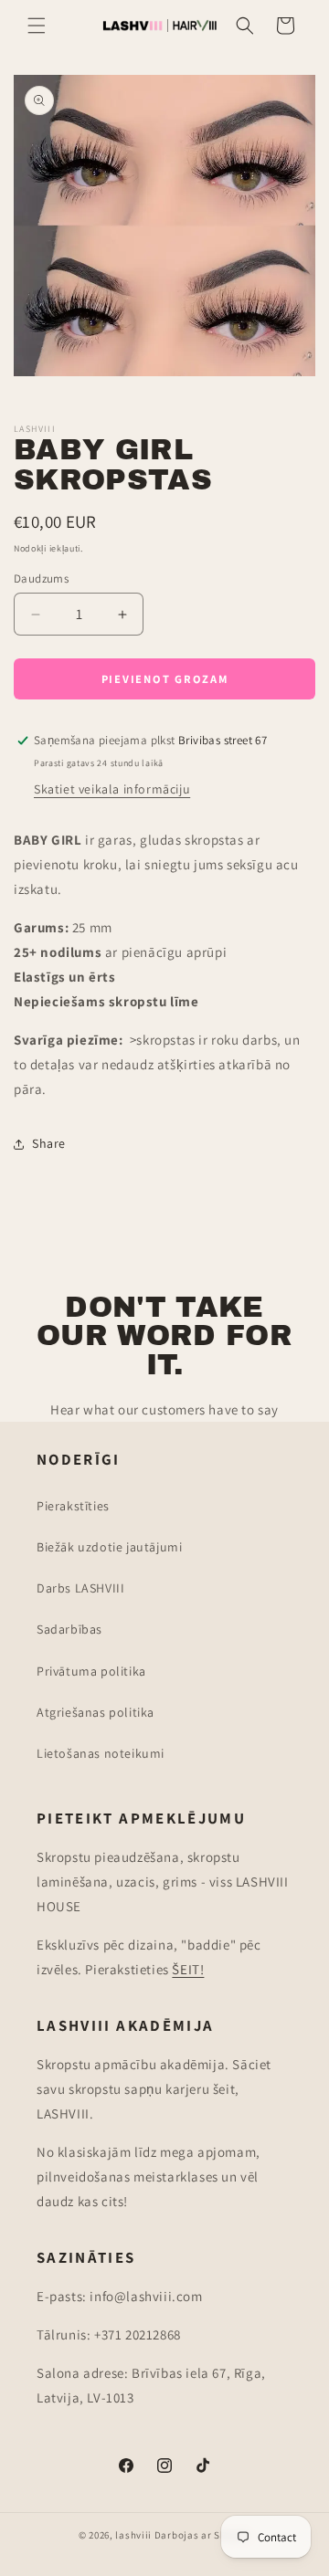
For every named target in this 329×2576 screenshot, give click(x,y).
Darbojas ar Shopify (202, 2535)
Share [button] (49, 1143)
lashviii (133, 2535)
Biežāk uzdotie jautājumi (109, 1547)
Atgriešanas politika (96, 1712)
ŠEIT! (188, 1969)
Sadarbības (69, 1629)
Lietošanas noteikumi (101, 1753)
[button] (37, 26)
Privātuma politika (91, 1671)
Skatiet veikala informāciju (112, 789)
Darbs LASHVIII (80, 1588)
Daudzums (41, 578)
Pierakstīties (73, 1506)
